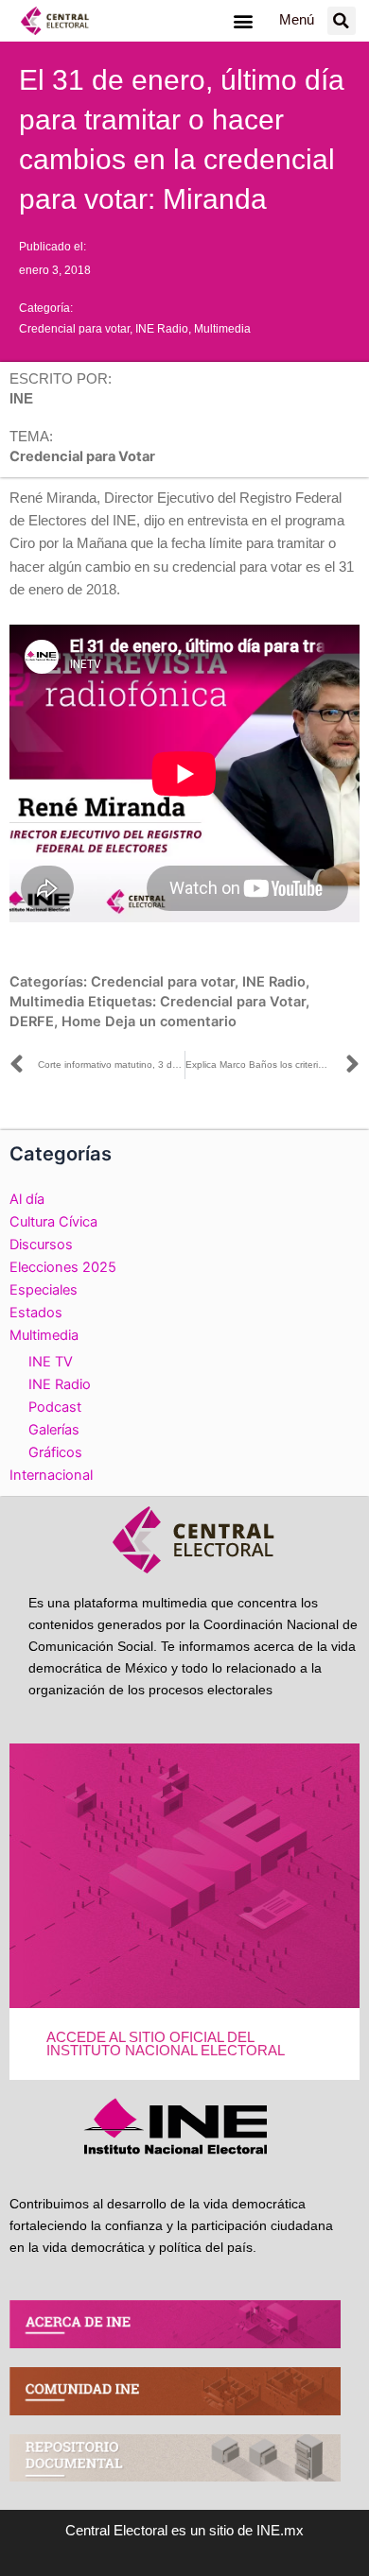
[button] (243, 20)
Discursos (41, 1245)
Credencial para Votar (233, 1002)
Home (81, 1022)
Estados (36, 1313)
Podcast (55, 1407)
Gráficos (55, 1452)
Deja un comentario (171, 1022)
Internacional (51, 1475)
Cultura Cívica (53, 1222)
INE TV (51, 1362)
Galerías (54, 1430)
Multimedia (222, 329)
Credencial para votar (74, 329)
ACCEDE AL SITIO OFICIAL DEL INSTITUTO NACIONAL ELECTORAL (166, 2044)
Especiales (44, 1290)
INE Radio (162, 329)
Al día (27, 1199)
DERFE (32, 1022)
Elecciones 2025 (63, 1267)
